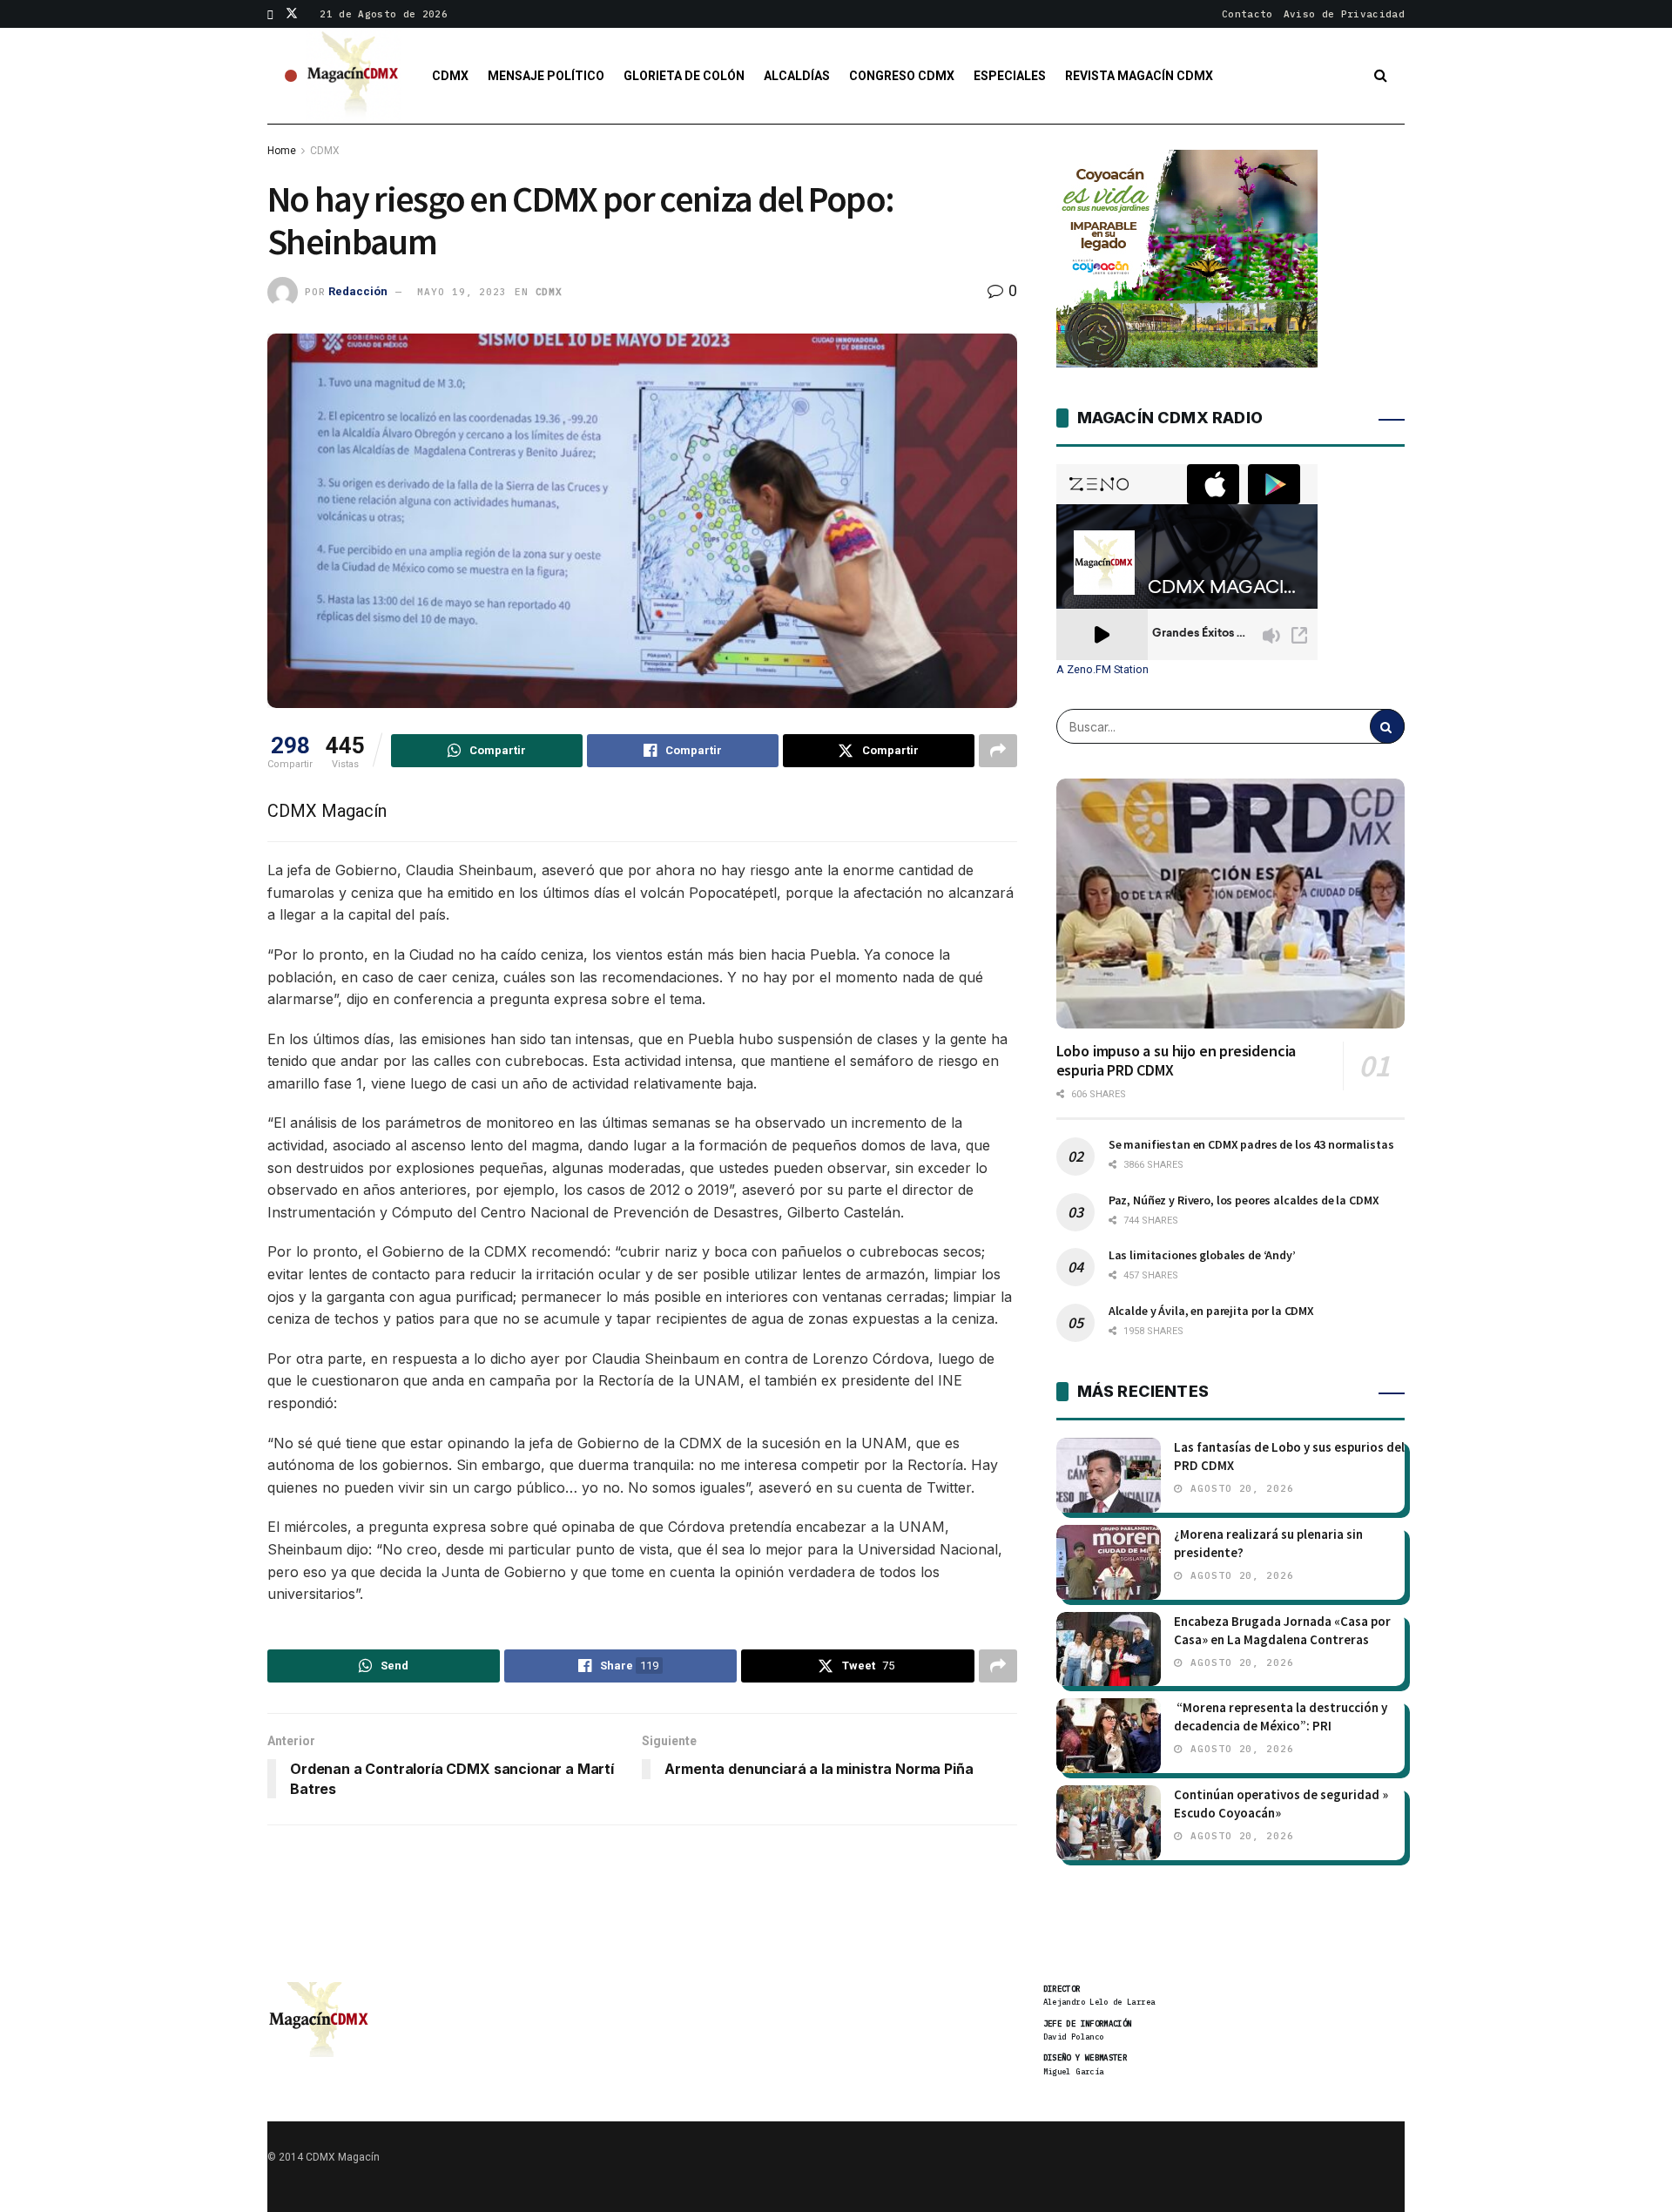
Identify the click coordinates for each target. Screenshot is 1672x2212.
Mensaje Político (546, 76)
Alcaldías (797, 76)
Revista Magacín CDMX (1139, 76)
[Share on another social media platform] (998, 751)
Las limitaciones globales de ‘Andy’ (1202, 1255)
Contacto (1247, 14)
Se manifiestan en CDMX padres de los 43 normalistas (1251, 1144)
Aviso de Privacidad (1344, 14)
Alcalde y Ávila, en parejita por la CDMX (1211, 1311)
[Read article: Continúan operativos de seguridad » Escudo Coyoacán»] (1109, 1823)
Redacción (358, 291)
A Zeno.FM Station (1102, 670)
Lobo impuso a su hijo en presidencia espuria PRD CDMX (1176, 1061)
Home (282, 151)
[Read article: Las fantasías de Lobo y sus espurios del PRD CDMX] (1109, 1475)
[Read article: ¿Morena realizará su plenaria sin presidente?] (1109, 1562)
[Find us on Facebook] (270, 14)
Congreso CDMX (902, 76)
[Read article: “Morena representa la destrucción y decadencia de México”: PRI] (1109, 1736)
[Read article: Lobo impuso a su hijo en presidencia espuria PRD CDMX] (1230, 903)
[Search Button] (1381, 76)
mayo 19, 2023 (462, 292)
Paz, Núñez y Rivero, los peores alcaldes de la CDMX (1244, 1200)
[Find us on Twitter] (292, 14)
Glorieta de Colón (684, 76)
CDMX (450, 76)
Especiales (1010, 76)
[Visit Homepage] (354, 76)
